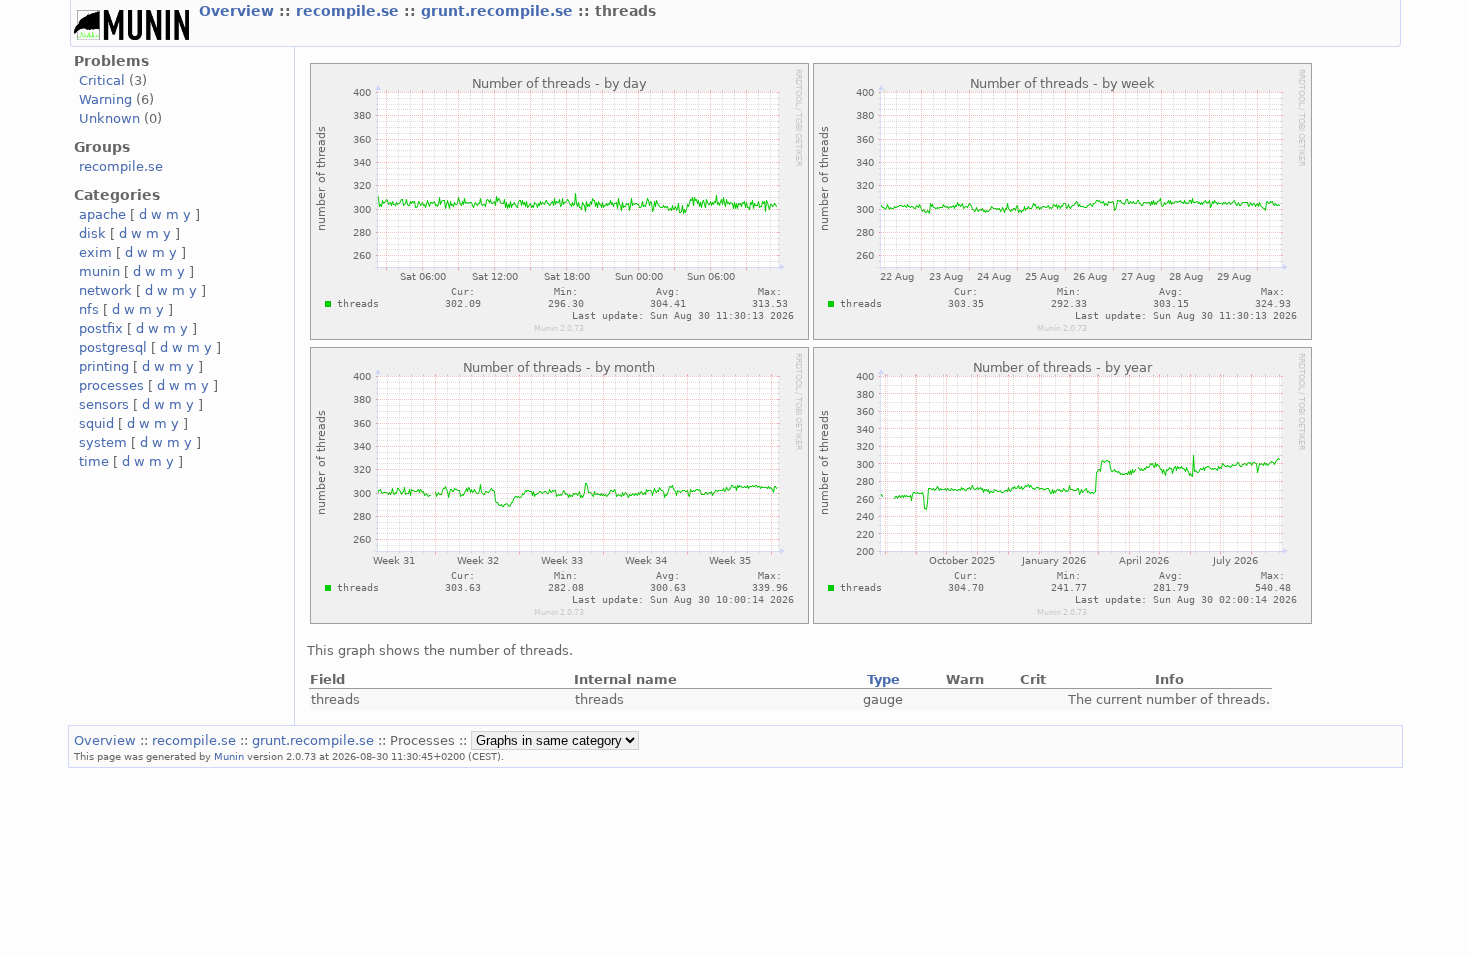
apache (102, 214)
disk (92, 233)
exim (95, 252)
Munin (229, 756)
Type (883, 679)
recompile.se (350, 11)
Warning (105, 99)
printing (104, 366)
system (103, 442)
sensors (104, 404)
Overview (239, 11)
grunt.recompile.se (499, 11)
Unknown (109, 118)
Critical (102, 80)
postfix (101, 328)
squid (96, 423)
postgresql (113, 347)
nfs (89, 309)
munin (99, 271)
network (105, 290)
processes (111, 385)
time (94, 461)
